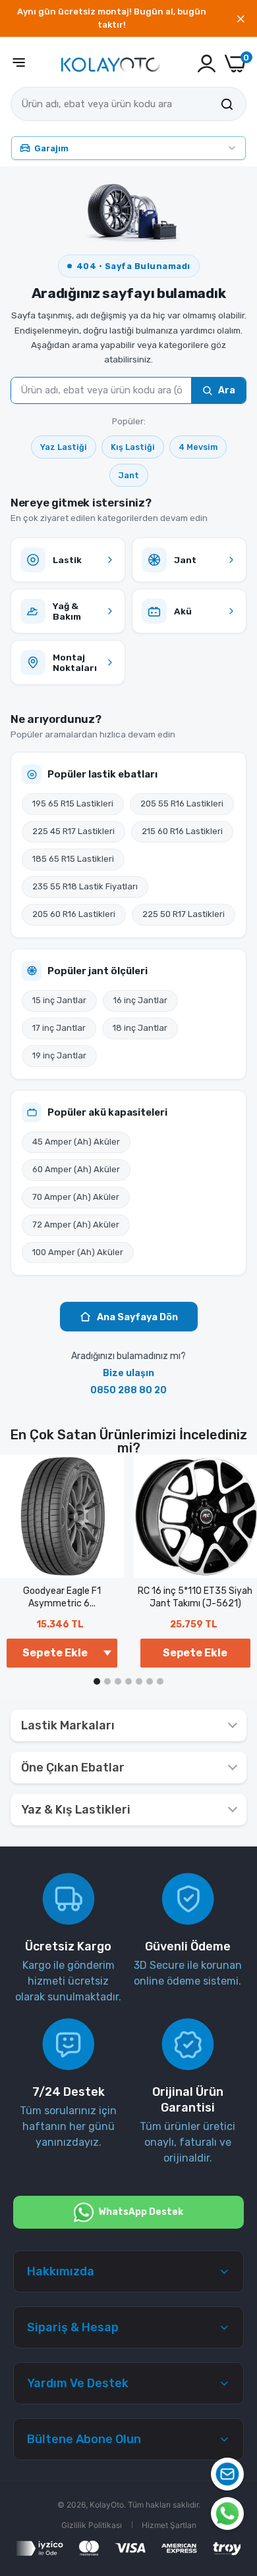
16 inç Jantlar (140, 1000)
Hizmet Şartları (169, 2525)
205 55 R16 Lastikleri (182, 804)
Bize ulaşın (128, 1373)
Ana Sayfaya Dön (137, 1317)
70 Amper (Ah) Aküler (76, 1197)
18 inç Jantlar (140, 1028)
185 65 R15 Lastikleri (73, 859)
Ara (227, 390)
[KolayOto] (111, 63)
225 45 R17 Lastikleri (73, 831)
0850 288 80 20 (128, 1390)
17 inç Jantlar (59, 1028)
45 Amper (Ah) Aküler (76, 1142)
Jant (129, 475)
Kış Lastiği (133, 447)
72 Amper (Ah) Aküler (76, 1225)
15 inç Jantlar (59, 1000)
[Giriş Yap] (207, 63)
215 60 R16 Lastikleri (182, 831)
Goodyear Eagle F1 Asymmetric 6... (62, 1598)
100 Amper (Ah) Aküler (78, 1252)
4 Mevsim (198, 447)
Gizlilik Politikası (92, 2525)
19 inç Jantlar (59, 1055)
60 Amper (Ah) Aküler (76, 1169)
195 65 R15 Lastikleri (73, 804)
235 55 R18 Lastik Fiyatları (85, 886)
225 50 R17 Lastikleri (184, 914)
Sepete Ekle (195, 1653)
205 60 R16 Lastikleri (74, 914)
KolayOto (107, 2505)
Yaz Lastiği (64, 447)
